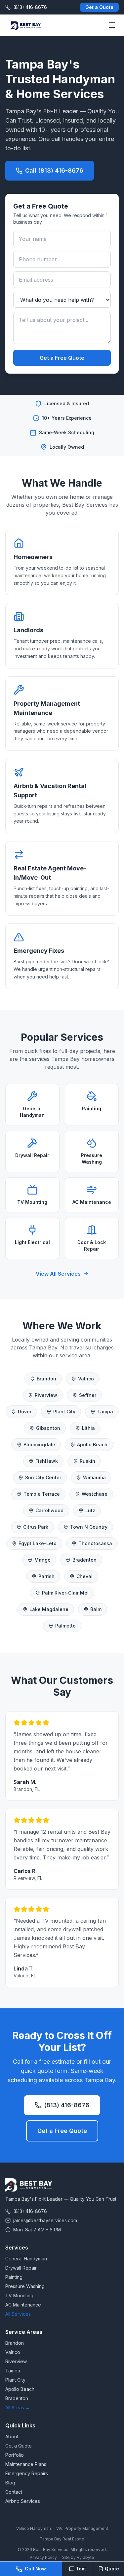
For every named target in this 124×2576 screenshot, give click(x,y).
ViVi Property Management (82, 2528)
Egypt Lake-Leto (38, 1543)
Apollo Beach (92, 1444)
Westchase (95, 1494)
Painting (14, 2277)
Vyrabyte (85, 2557)
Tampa (105, 1412)
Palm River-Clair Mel (65, 1593)
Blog (10, 2483)
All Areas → (18, 2407)
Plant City (64, 1412)
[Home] (25, 25)
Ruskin (87, 1461)
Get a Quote (99, 7)
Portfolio (15, 2455)
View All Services (58, 1274)
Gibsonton (48, 1428)
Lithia (88, 1428)
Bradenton (84, 1560)
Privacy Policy (43, 2557)
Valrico (86, 1379)
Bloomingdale (39, 1444)
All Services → (21, 2314)
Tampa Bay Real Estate (62, 2539)
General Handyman (26, 2259)
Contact (14, 2492)
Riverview (46, 1395)
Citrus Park (36, 1527)
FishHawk (47, 1461)
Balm (96, 1609)
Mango (42, 1560)
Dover (25, 1412)
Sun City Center (43, 1477)
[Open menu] (112, 25)
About (12, 2436)
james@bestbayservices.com (45, 2220)
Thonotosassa (95, 1543)
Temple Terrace (42, 1494)
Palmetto (65, 1626)
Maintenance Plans (26, 2464)
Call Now (35, 2569)
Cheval (84, 1576)
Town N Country (89, 1527)
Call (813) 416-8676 (54, 170)
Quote (112, 2569)
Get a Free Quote (62, 358)
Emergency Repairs (27, 2473)
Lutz (90, 1510)
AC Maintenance (23, 2305)
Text (81, 2569)
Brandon (46, 1379)
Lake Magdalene (49, 1609)
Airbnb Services (23, 2501)
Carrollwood (49, 1510)
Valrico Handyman (34, 2528)
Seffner (88, 1395)
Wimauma (94, 1477)
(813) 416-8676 (67, 2105)
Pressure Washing (25, 2286)
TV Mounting (19, 2295)
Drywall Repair (21, 2268)
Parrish (46, 1576)
